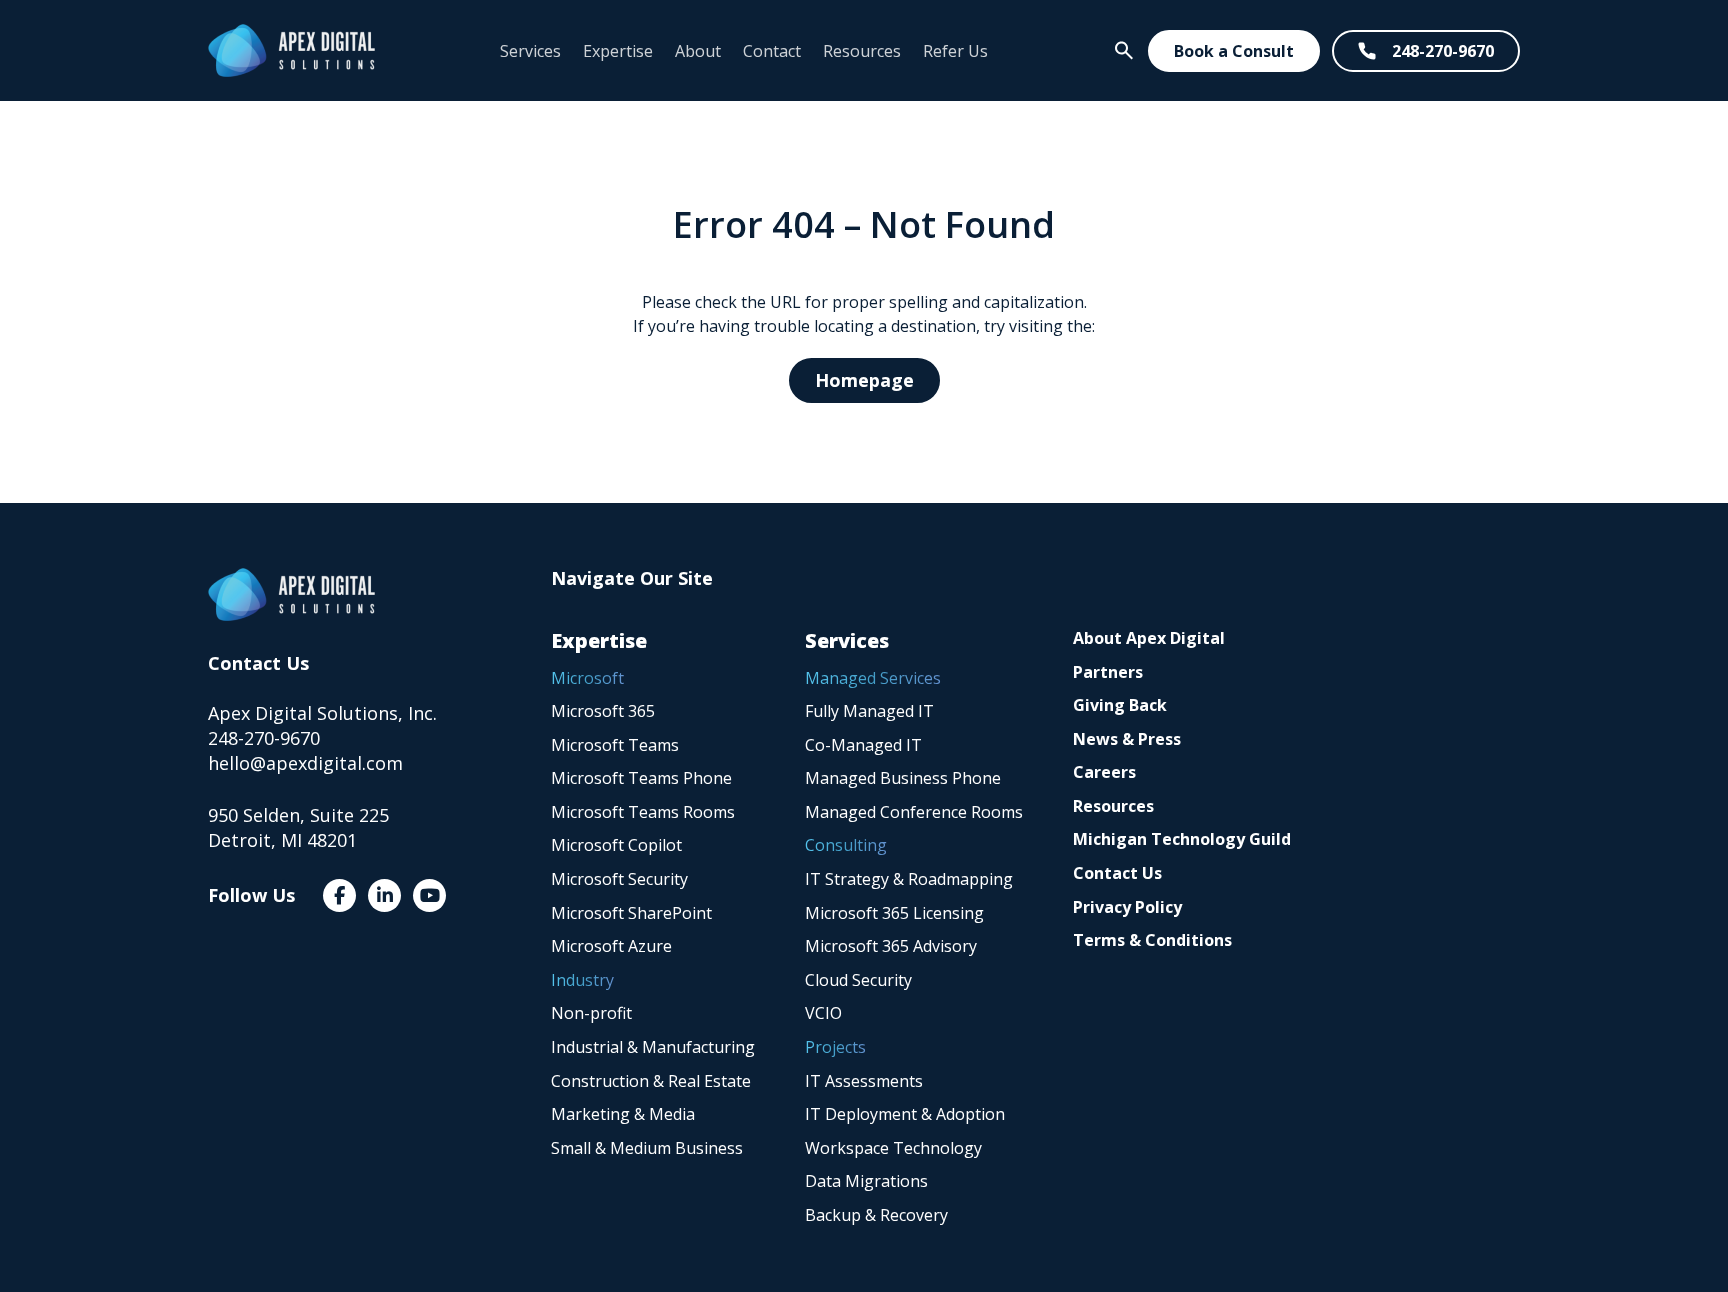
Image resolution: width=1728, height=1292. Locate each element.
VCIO (823, 1013)
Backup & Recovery (876, 1215)
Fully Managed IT (869, 711)
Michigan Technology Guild (1182, 839)
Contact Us (1117, 873)
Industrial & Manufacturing (653, 1047)
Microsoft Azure (611, 946)
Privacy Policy (1127, 907)
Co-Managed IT (863, 745)
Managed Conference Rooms (914, 812)
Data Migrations (866, 1181)
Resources (862, 51)
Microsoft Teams (615, 745)
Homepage (864, 380)
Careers (1104, 772)
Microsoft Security (619, 879)
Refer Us (955, 51)
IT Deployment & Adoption (905, 1114)
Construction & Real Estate (651, 1081)
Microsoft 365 (603, 711)
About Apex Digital (1149, 638)
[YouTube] (429, 895)
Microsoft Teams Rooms (643, 812)
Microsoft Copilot (616, 845)
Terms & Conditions (1152, 940)
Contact (772, 51)
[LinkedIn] (384, 895)
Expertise (618, 51)
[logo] (291, 50)
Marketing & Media (623, 1114)
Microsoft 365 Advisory (891, 946)
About (698, 51)
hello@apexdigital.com (305, 763)
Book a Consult (1234, 51)
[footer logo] (291, 594)
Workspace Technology (893, 1148)
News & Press (1127, 739)
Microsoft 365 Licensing (894, 913)
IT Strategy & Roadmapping (909, 879)
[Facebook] (339, 895)
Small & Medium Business (647, 1148)
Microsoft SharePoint (631, 913)
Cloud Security (858, 980)
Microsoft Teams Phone (641, 778)
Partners (1108, 672)
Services (530, 51)
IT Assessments (864, 1081)
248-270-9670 (1443, 51)
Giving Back (1120, 705)
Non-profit (591, 1013)
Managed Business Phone (903, 778)
